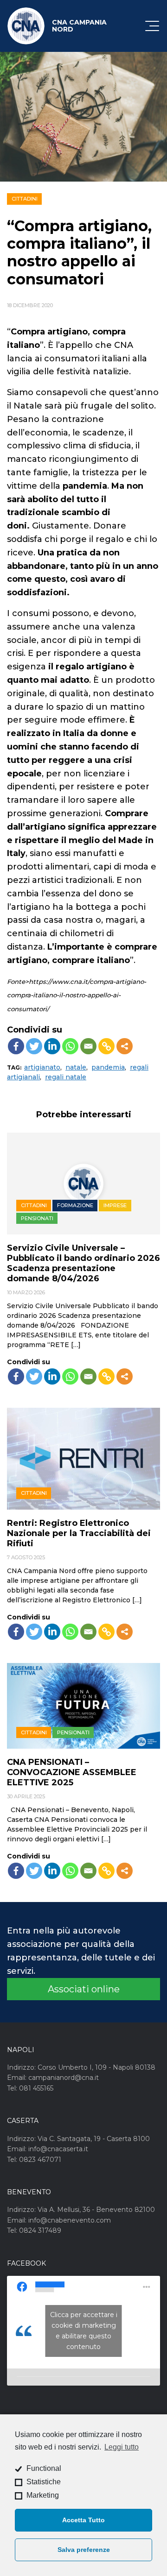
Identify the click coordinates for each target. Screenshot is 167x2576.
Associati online (84, 1989)
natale (76, 1067)
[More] (125, 1046)
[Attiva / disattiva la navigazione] (152, 26)
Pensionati (37, 1218)
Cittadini (25, 199)
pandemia (108, 1067)
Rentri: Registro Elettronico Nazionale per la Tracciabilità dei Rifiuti (79, 1533)
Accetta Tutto (83, 2520)
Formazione (75, 1205)
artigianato (42, 1067)
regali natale (66, 1077)
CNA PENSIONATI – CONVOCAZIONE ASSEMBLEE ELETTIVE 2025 (72, 1772)
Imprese (115, 1205)
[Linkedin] (52, 1046)
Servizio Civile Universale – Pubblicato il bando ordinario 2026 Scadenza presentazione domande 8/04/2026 (83, 1263)
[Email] (88, 1046)
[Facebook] (16, 1046)
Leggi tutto (122, 2447)
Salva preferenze (84, 2550)
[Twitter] (34, 1046)
